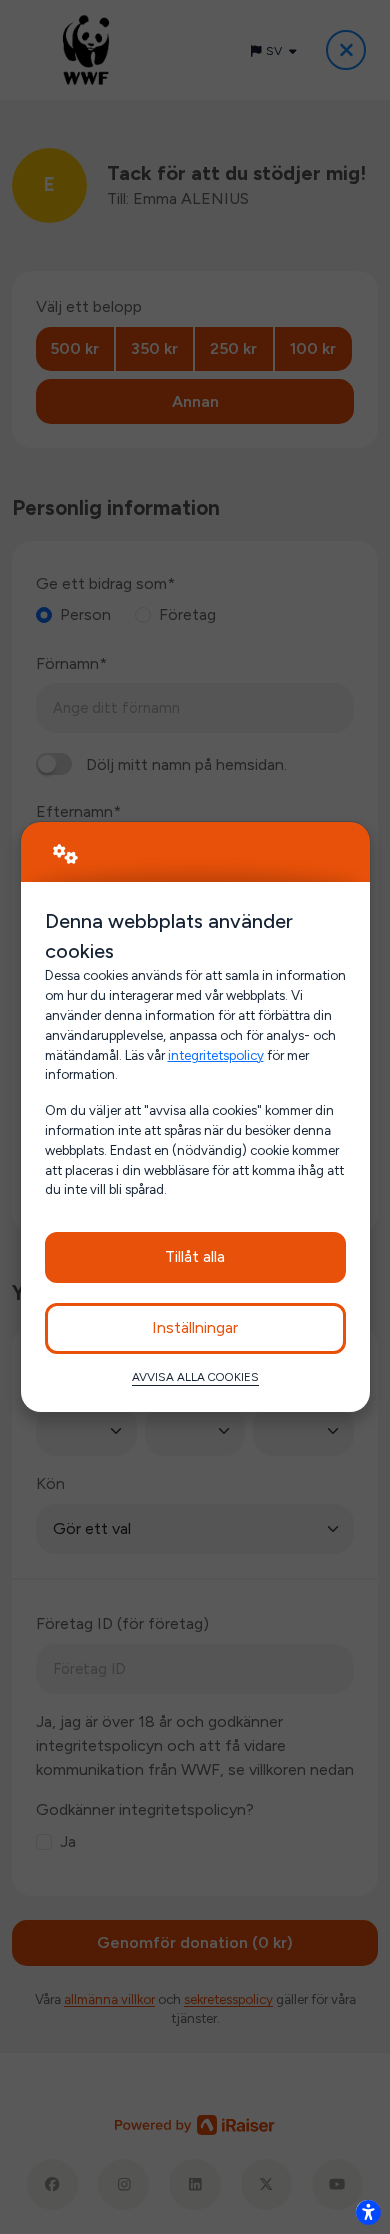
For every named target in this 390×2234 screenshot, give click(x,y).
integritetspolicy (216, 1055)
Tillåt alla (195, 1256)
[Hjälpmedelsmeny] (368, 2212)
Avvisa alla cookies (195, 1377)
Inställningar (195, 1327)
